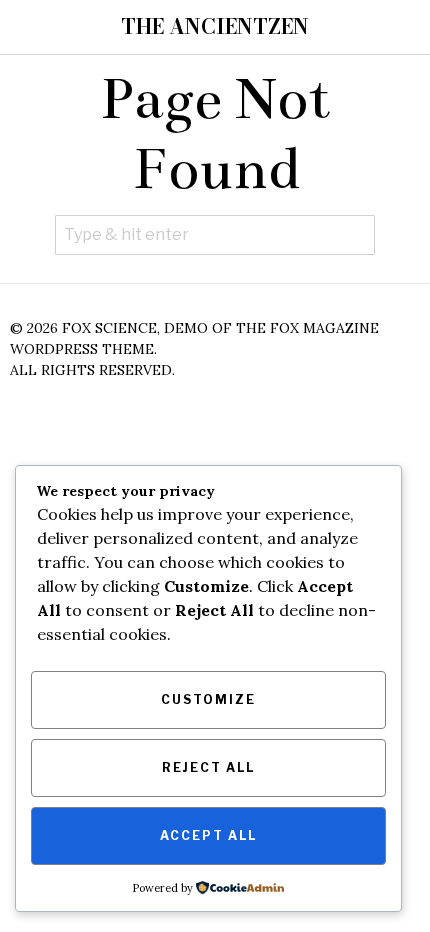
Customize (208, 699)
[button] (355, 235)
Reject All (208, 767)
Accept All (208, 835)
